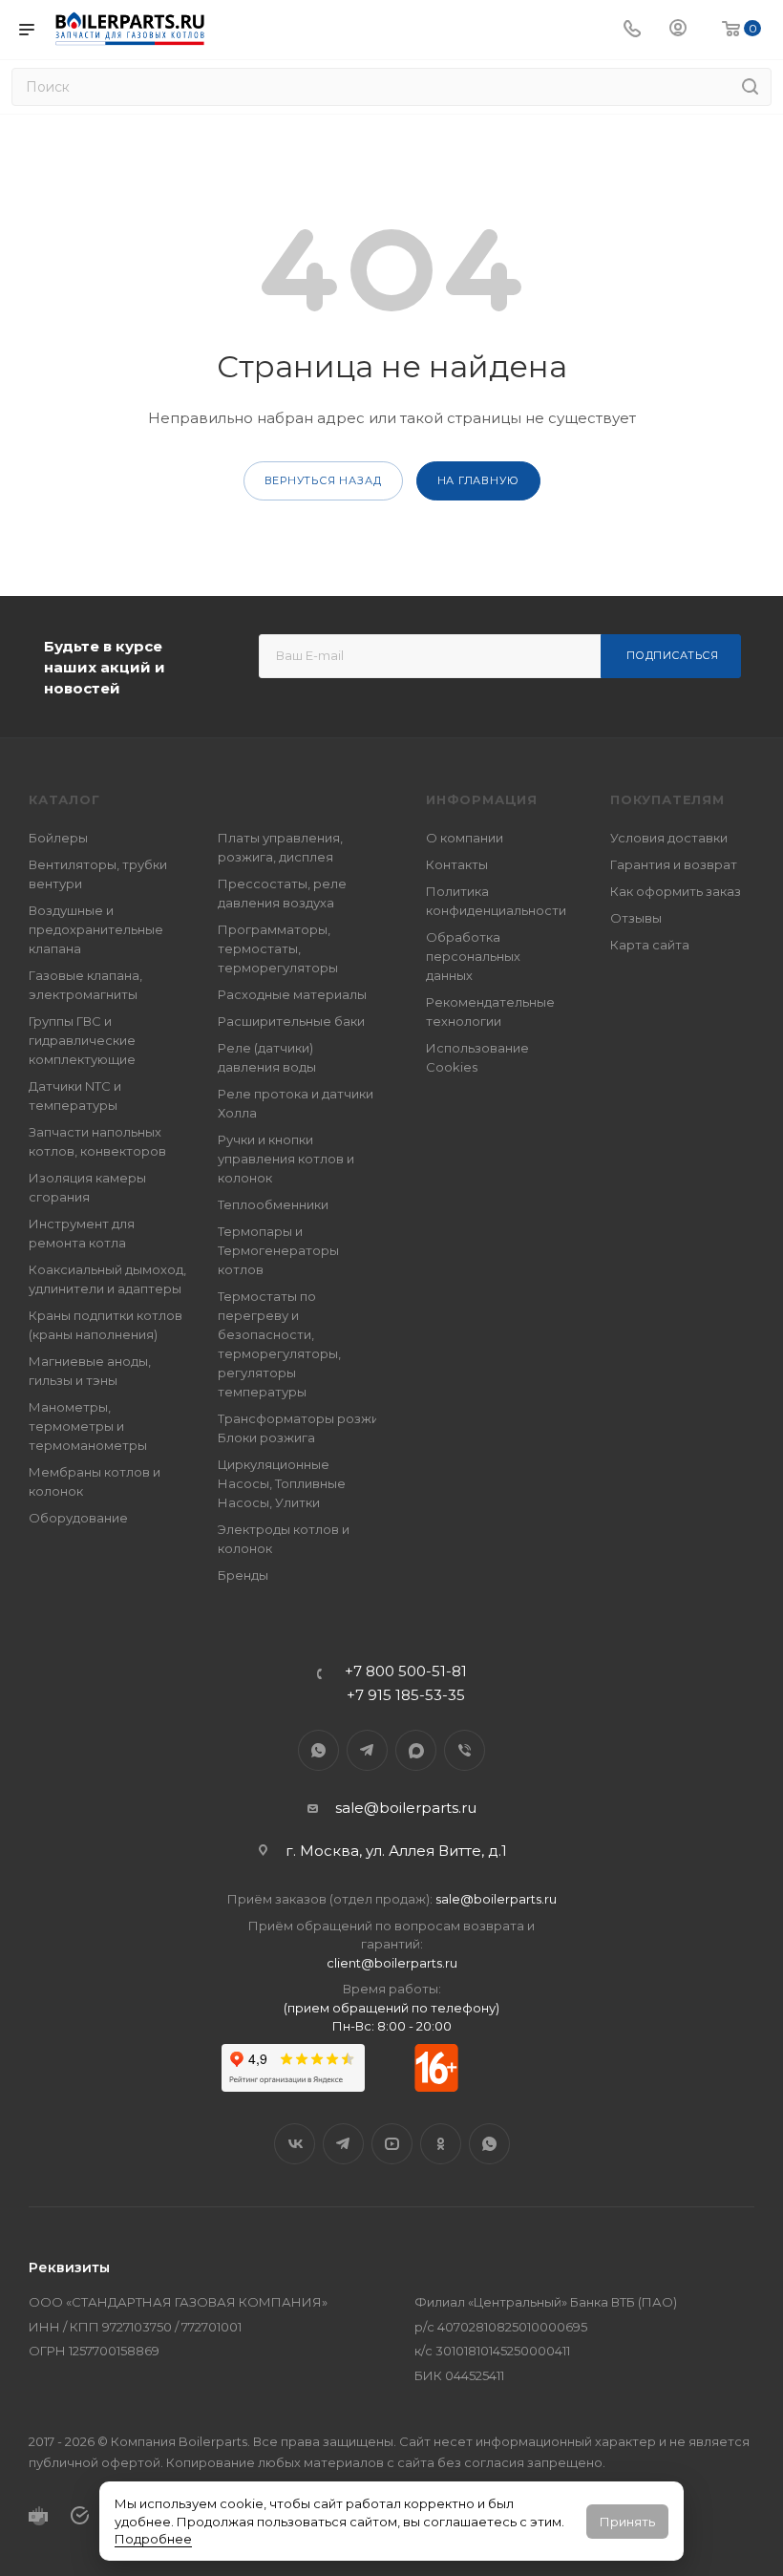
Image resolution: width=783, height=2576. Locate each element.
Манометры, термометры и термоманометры (88, 1426)
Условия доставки (669, 838)
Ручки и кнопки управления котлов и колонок (286, 1159)
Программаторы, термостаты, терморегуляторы (278, 948)
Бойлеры (58, 838)
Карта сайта (650, 945)
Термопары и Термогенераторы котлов (278, 1250)
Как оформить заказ (676, 891)
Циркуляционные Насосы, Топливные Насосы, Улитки (282, 1483)
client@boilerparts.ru (392, 1963)
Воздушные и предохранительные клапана (96, 929)
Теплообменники (273, 1204)
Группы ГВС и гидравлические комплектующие (82, 1040)
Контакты (457, 864)
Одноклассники (441, 2144)
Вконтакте (295, 2144)
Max (416, 1750)
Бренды (243, 1575)
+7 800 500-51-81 (406, 1671)
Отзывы (636, 918)
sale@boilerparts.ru (406, 1808)
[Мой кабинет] (678, 30)
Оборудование (78, 1518)
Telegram (367, 1750)
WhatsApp (318, 1750)
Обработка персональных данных (473, 956)
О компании (465, 838)
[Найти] (750, 87)
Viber (465, 1750)
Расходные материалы (292, 994)
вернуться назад (323, 480)
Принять (627, 2522)
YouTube (392, 2144)
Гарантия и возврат (674, 864)
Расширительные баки (291, 1021)
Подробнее (153, 2539)
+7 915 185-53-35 (406, 1695)
